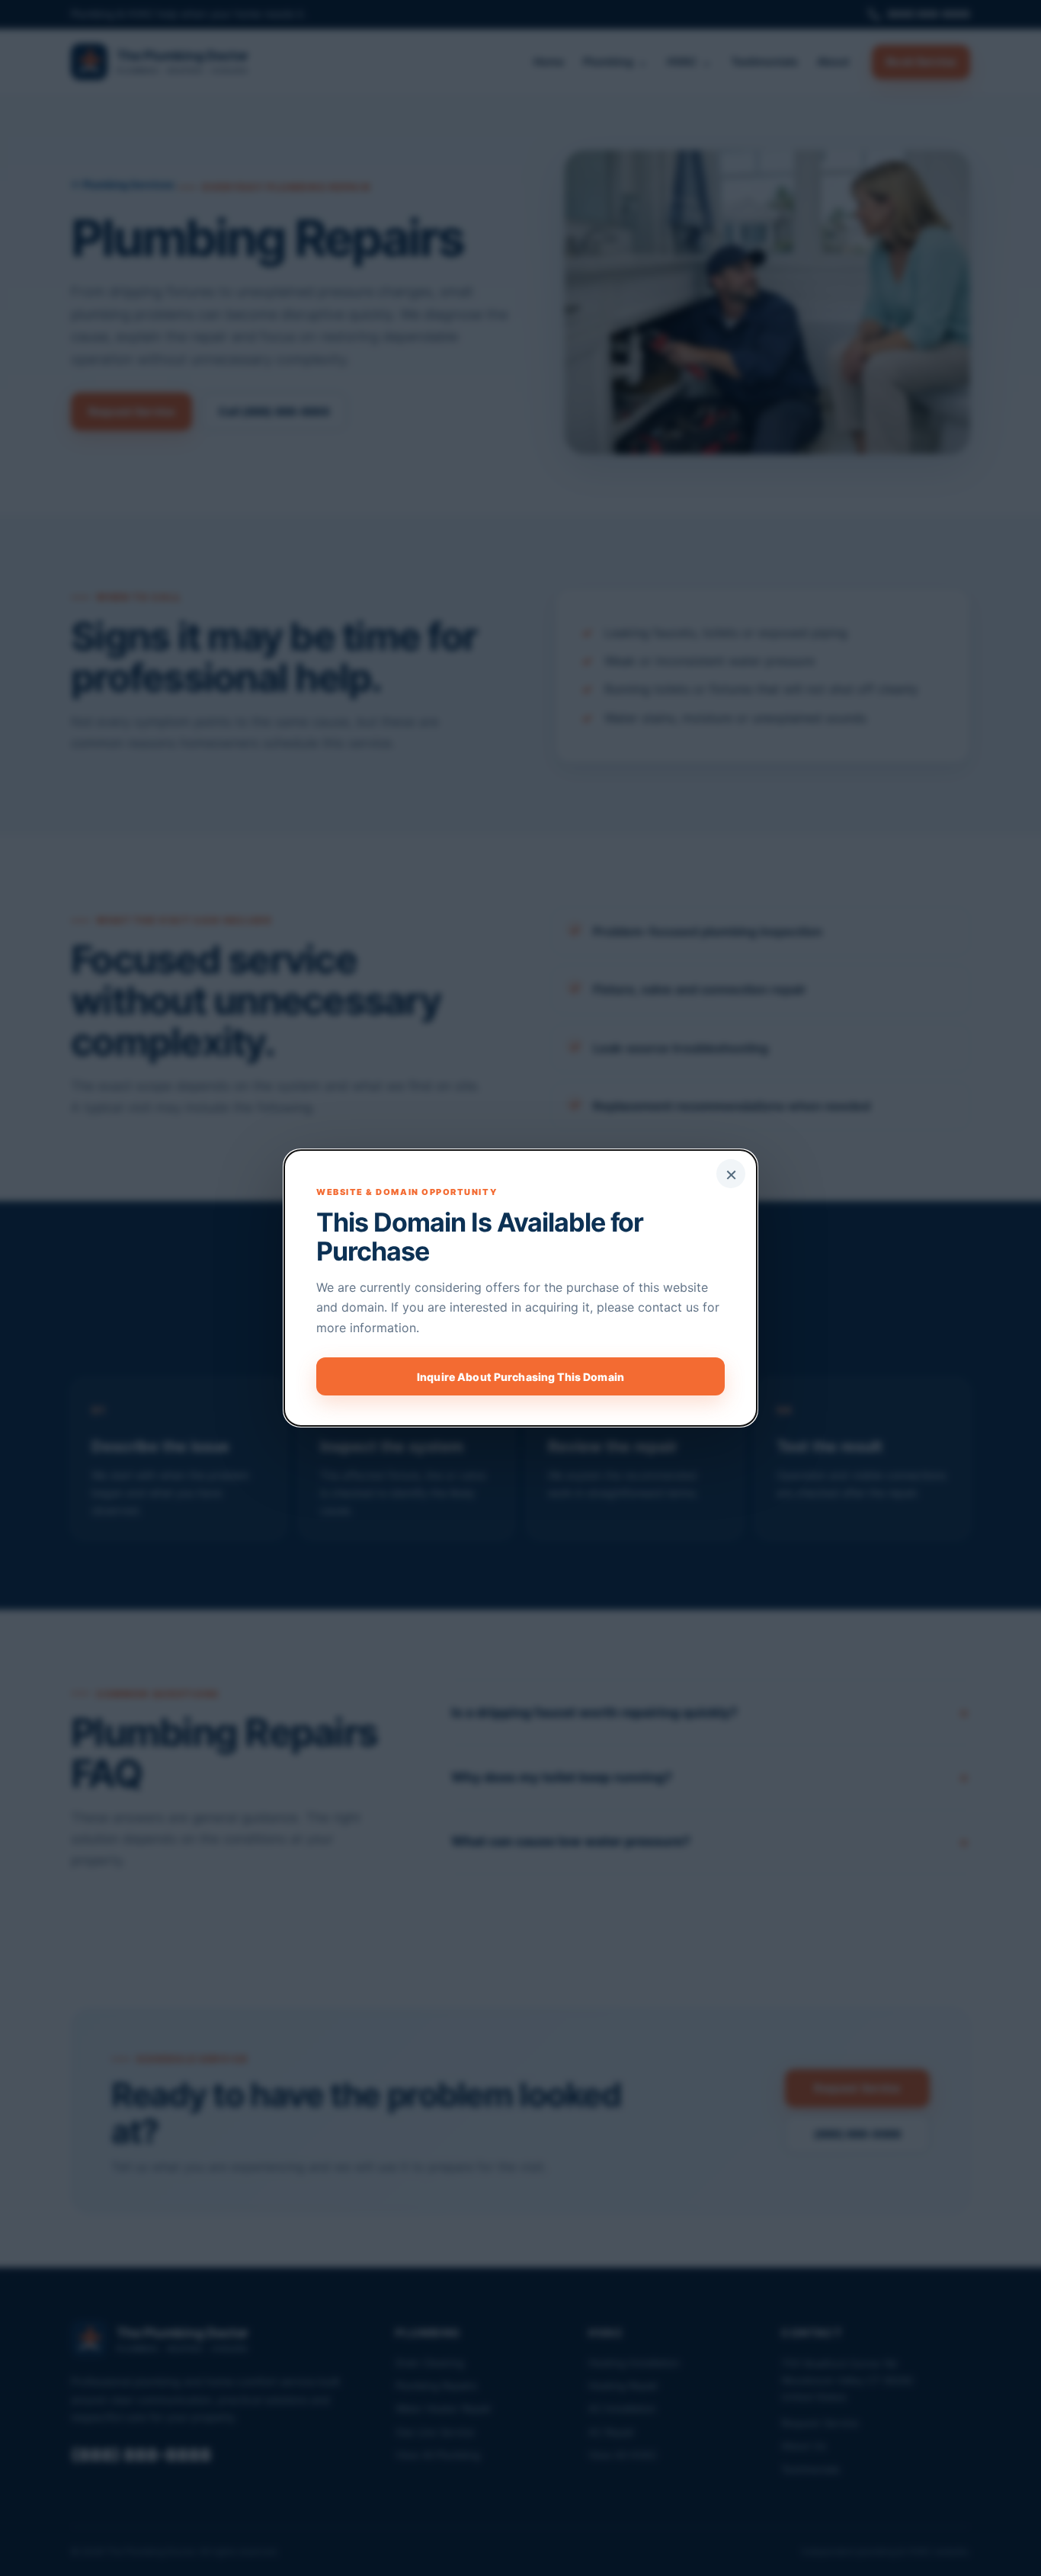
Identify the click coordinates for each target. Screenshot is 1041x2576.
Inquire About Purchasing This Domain (520, 1377)
